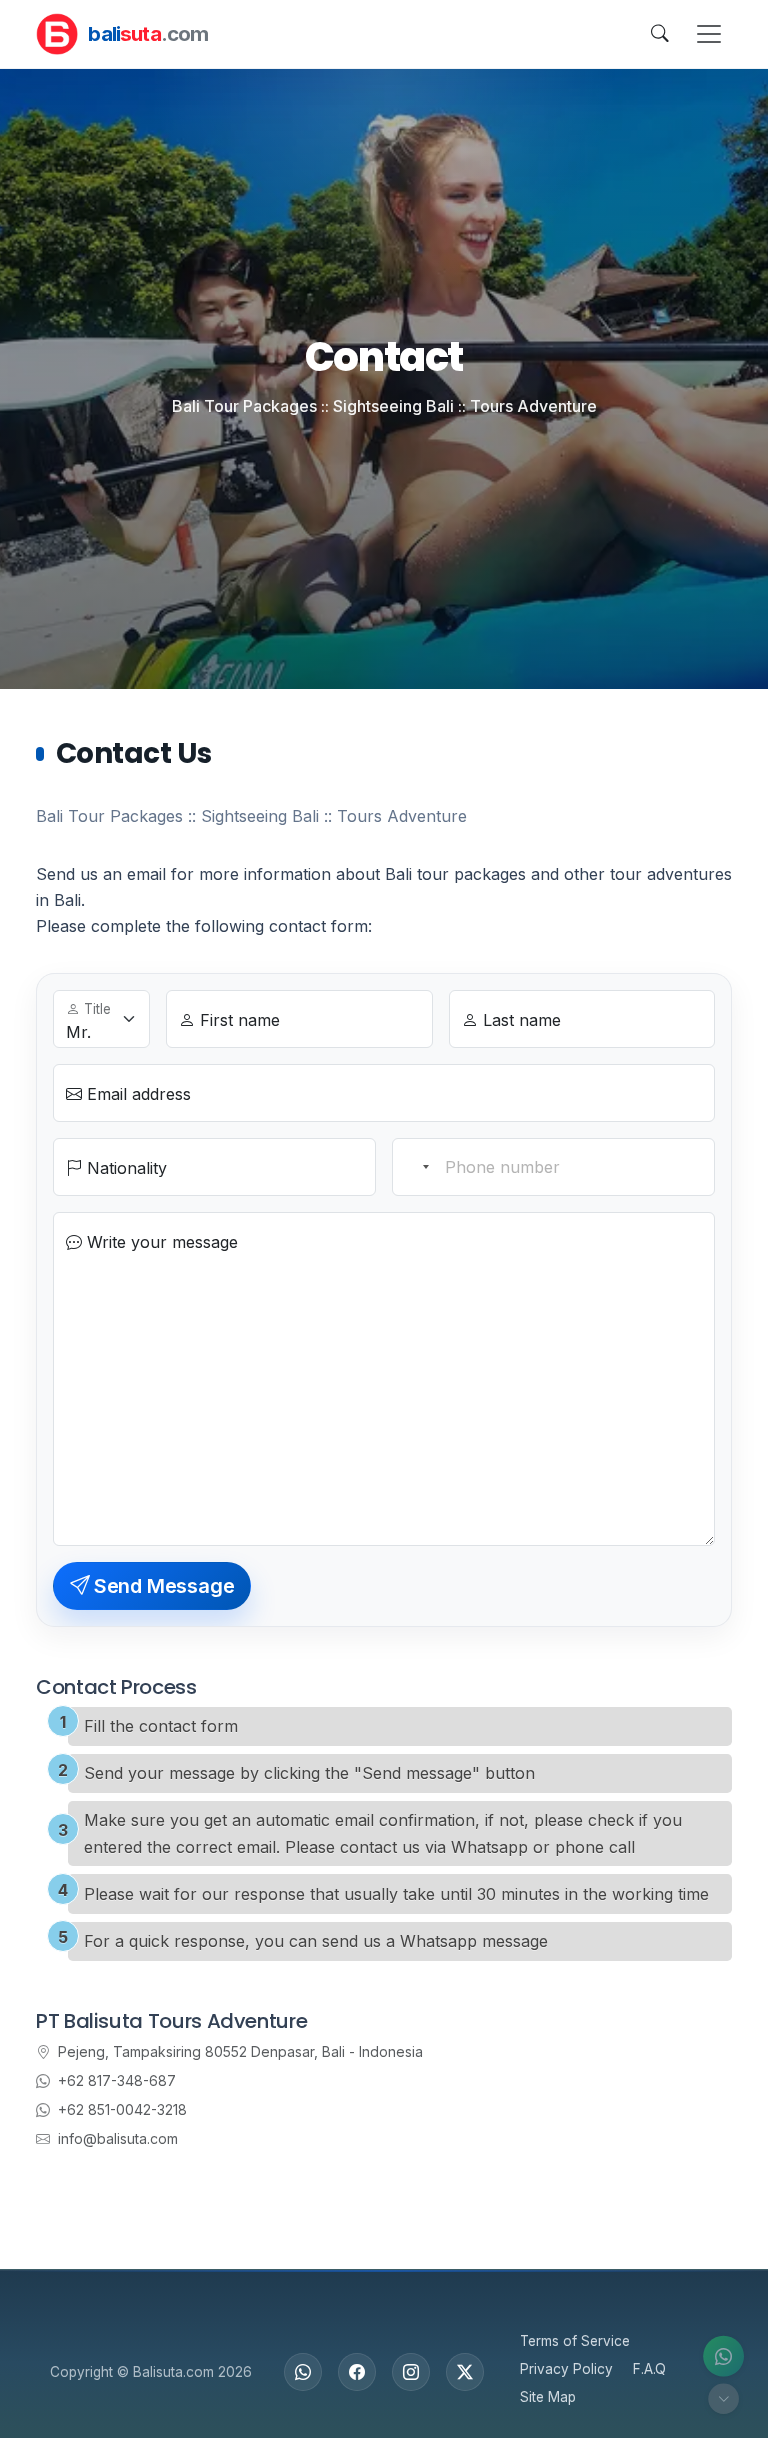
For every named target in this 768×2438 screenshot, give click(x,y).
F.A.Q (649, 2369)
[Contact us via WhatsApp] (723, 2356)
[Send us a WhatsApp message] (303, 2372)
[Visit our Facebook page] (357, 2372)
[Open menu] (709, 34)
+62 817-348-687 (117, 2080)
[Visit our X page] (465, 2372)
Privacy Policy (566, 2369)
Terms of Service (575, 2341)
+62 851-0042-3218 (122, 2109)
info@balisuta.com (118, 2138)
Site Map (548, 2397)
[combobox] (416, 1167)
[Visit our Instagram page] (411, 2372)
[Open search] (660, 34)
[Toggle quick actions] (723, 2398)
